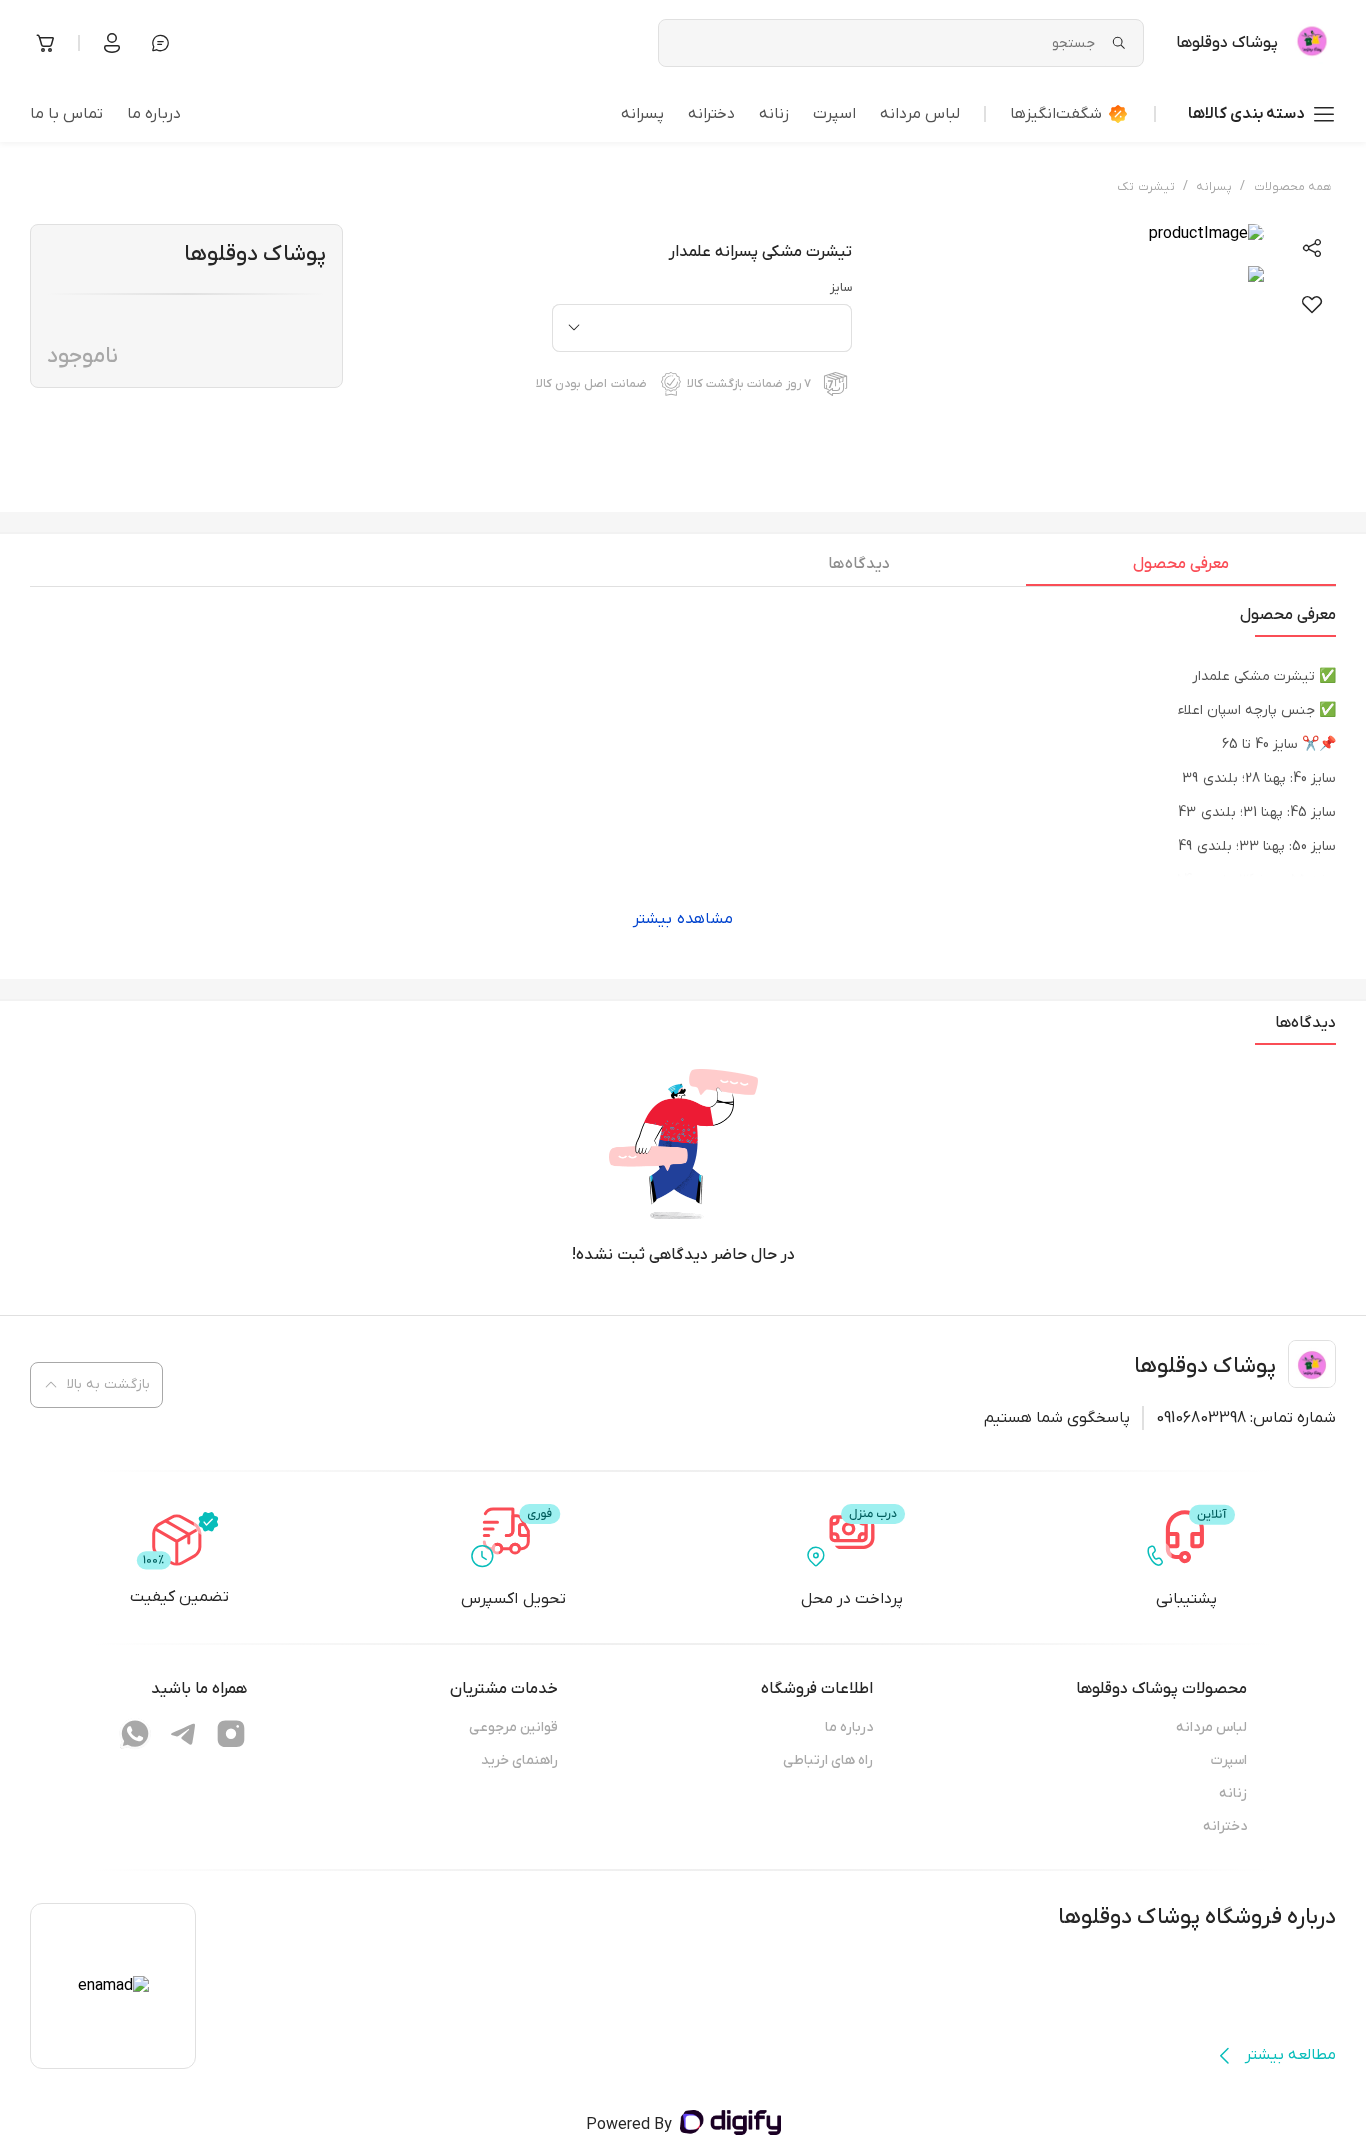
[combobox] (702, 328)
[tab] (1181, 569)
